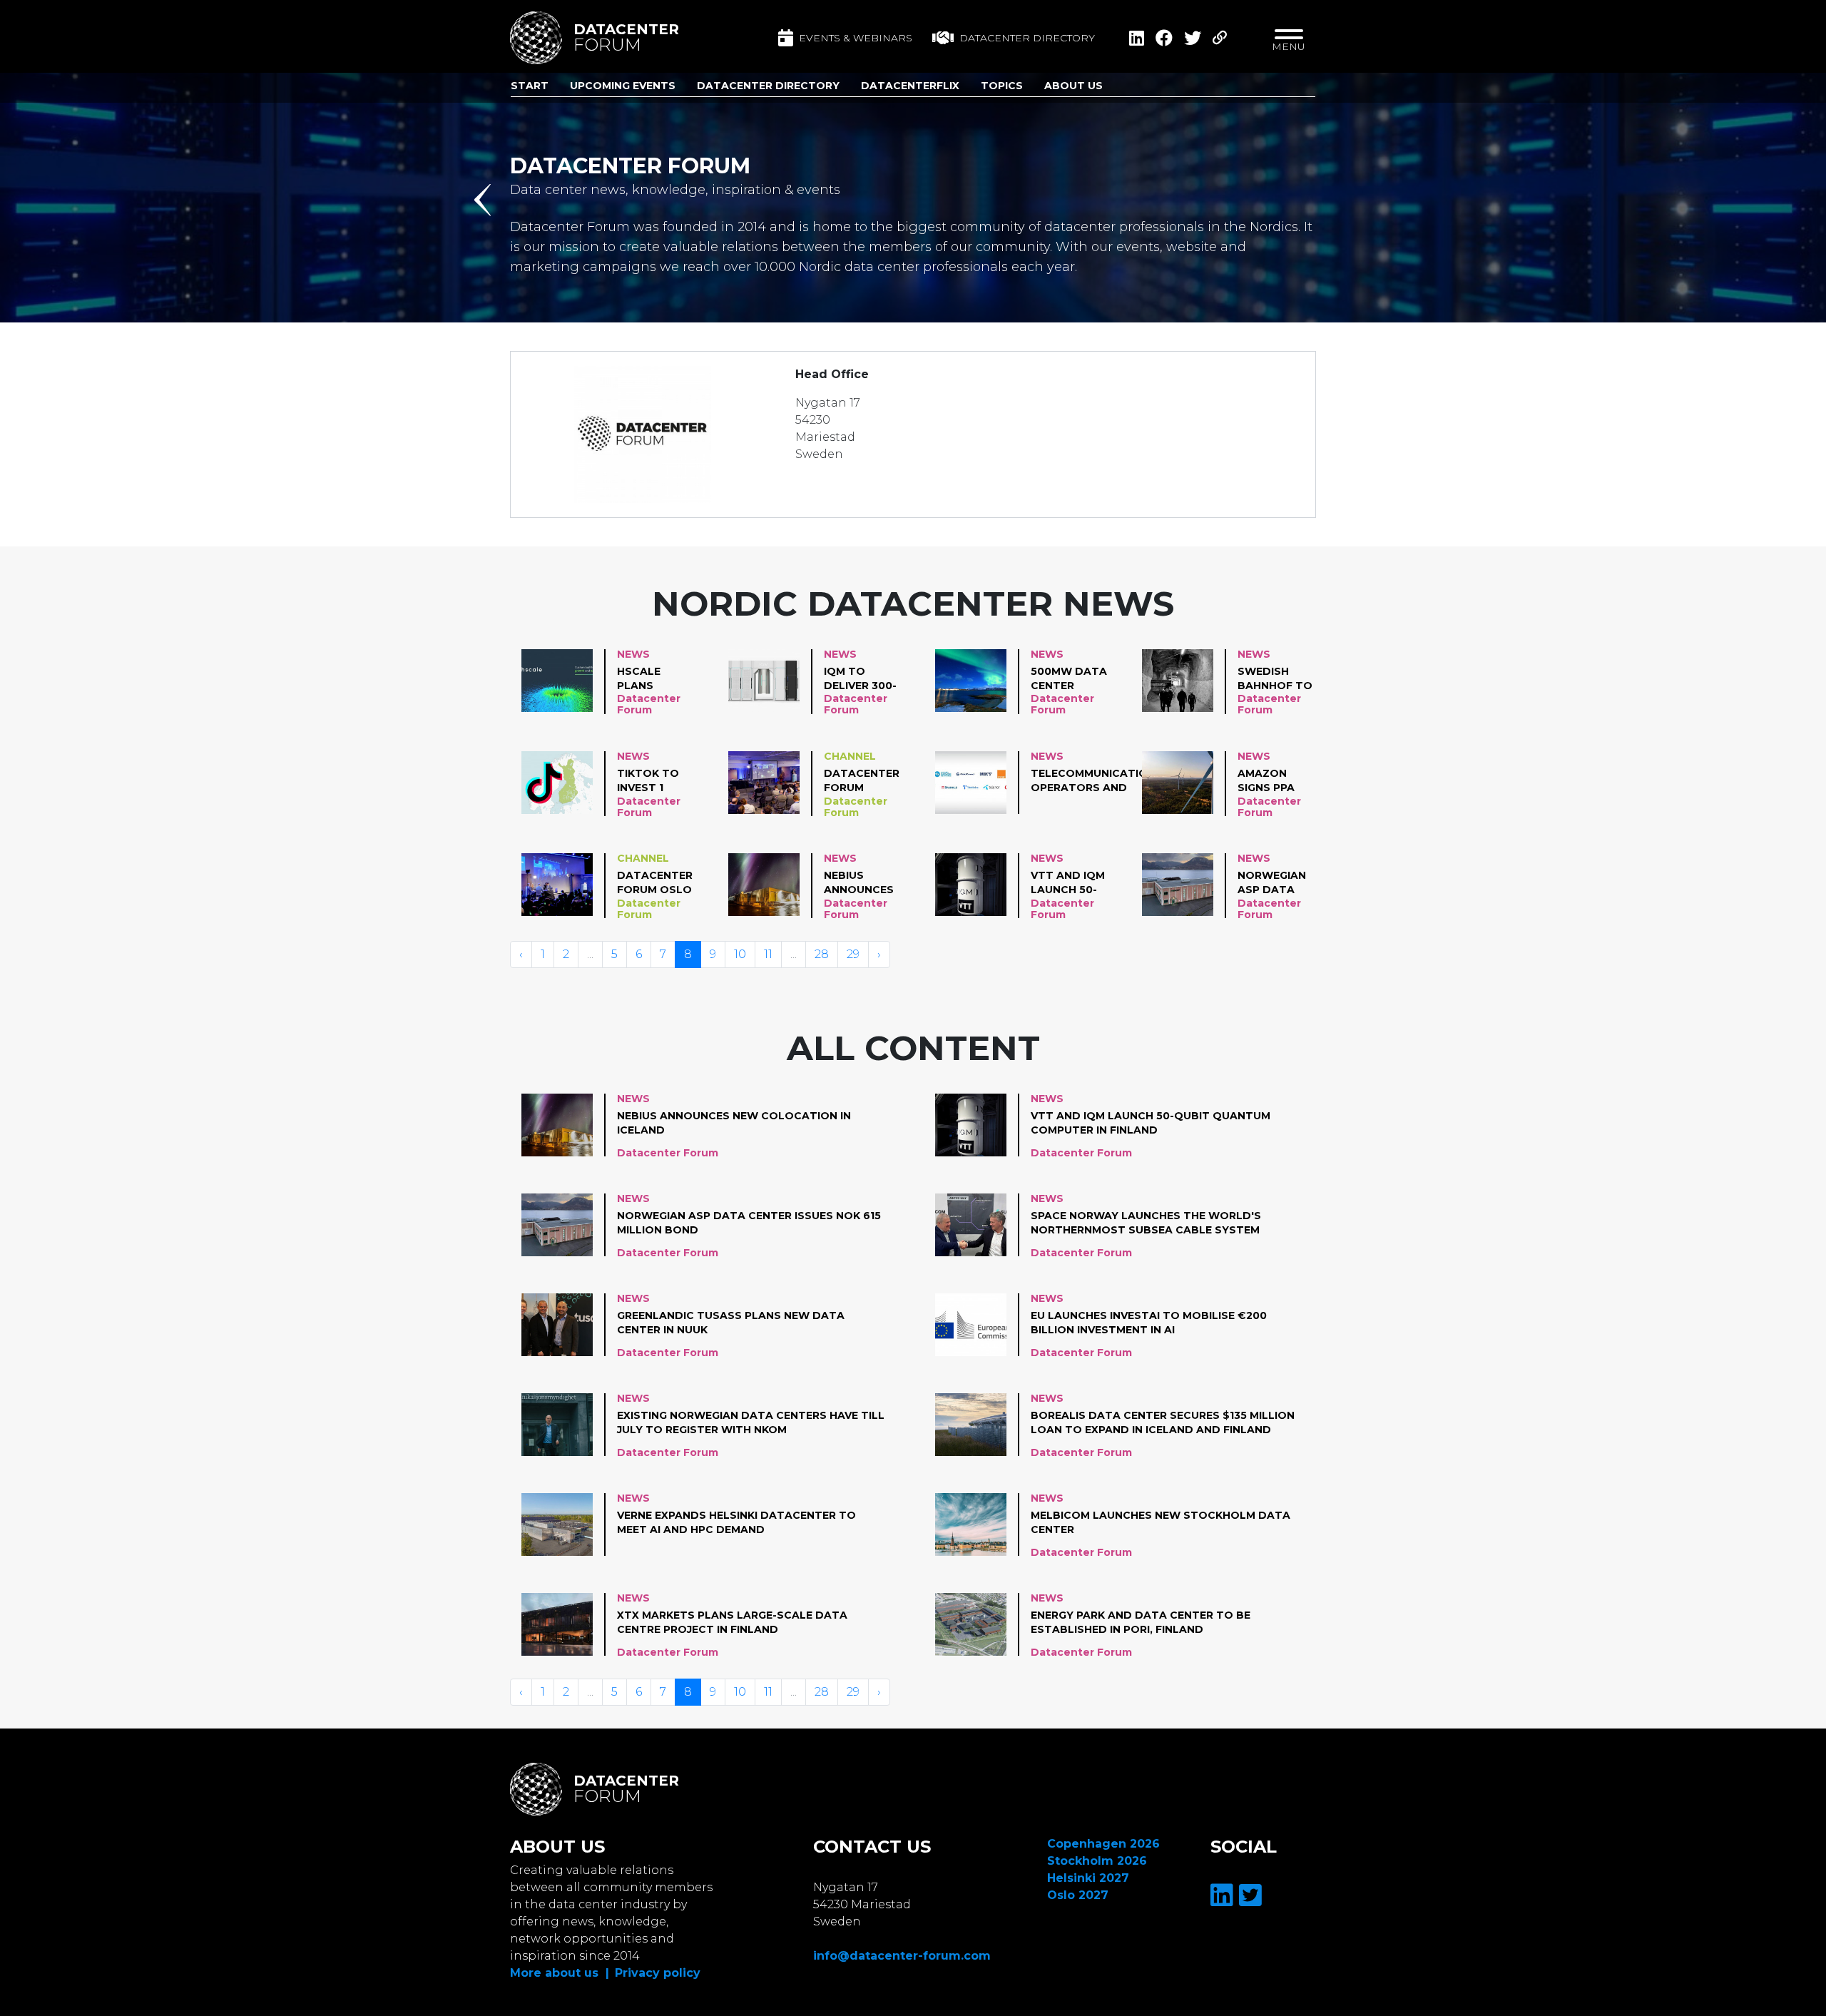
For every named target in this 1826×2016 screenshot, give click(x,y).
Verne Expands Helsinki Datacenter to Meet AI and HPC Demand (736, 1522)
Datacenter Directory (768, 86)
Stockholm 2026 (1097, 1861)
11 (768, 954)
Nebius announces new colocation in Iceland (862, 883)
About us (1073, 86)
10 (740, 954)
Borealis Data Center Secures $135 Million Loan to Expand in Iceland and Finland (1163, 1422)
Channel (850, 756)
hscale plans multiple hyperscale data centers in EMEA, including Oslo (653, 679)
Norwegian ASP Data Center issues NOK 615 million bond (1272, 883)
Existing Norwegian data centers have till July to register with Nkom (751, 1422)
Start (530, 86)
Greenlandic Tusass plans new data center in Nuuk (731, 1323)
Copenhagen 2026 (1103, 1844)
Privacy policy (658, 1973)
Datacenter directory (1027, 38)
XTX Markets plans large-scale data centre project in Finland (732, 1622)
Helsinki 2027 (1088, 1878)
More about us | (560, 1973)
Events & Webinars (856, 38)
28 (822, 954)
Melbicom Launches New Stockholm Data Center (1161, 1522)
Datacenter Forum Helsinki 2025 (863, 781)
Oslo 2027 (1078, 1895)
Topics (1002, 86)
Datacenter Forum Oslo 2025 (655, 883)
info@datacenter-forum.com (902, 1956)
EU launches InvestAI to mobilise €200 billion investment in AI (1149, 1323)
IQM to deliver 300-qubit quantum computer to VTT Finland (860, 679)
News (633, 654)
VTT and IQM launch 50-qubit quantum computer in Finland (1069, 883)
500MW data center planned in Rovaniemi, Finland (1069, 679)
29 (853, 954)
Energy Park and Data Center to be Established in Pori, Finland (1141, 1622)
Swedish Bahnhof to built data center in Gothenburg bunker (1276, 679)
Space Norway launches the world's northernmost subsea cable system (1146, 1223)
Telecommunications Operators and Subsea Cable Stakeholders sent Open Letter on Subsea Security (1097, 781)
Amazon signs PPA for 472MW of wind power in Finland (1271, 781)
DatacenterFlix (910, 86)
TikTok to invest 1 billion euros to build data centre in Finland (651, 781)
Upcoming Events (623, 86)
